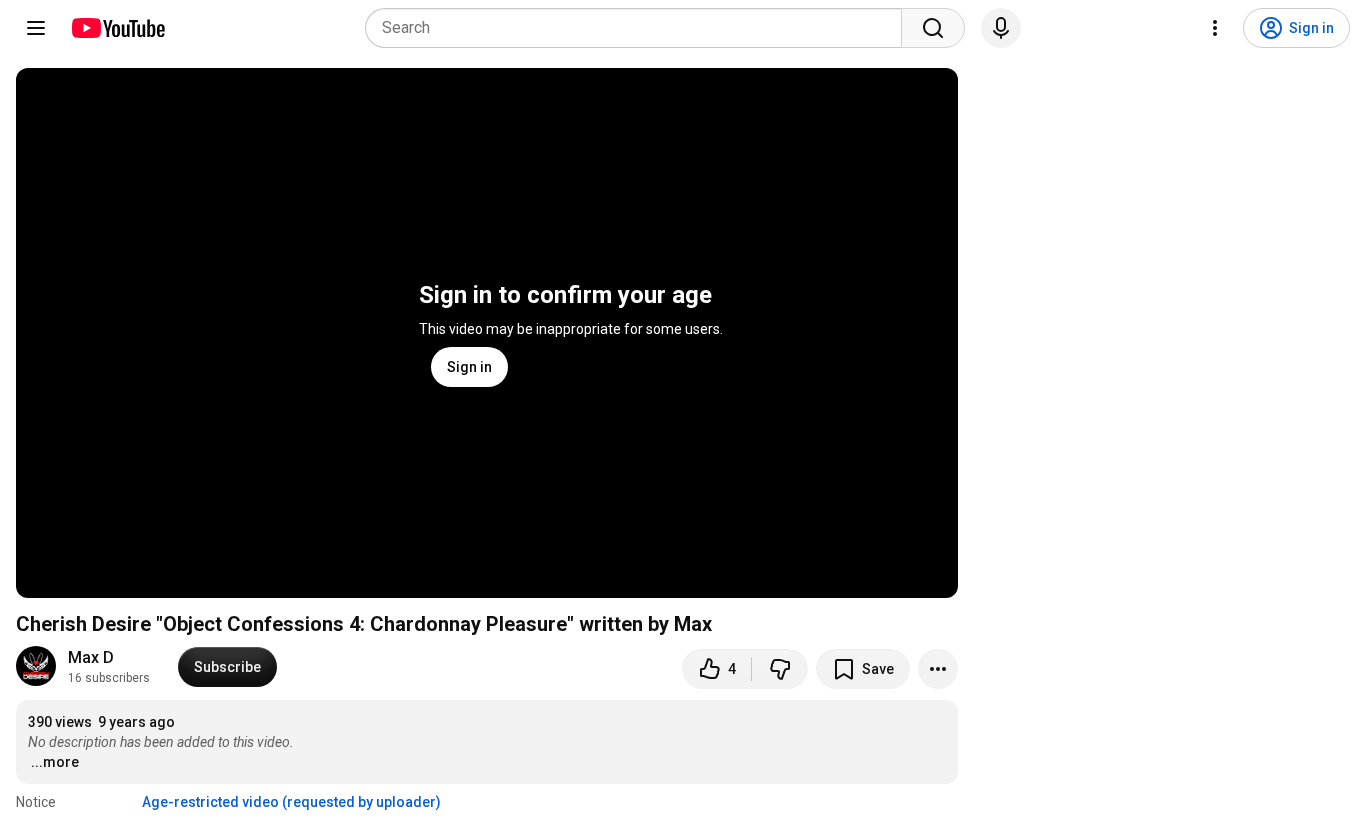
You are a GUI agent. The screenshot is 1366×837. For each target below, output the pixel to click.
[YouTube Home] (117, 28)
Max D (91, 657)
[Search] (933, 28)
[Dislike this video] (780, 669)
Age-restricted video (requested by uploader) (291, 802)
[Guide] (36, 28)
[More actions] (938, 669)
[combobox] (639, 28)
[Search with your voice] (1001, 28)
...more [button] (55, 762)
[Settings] (1215, 28)
